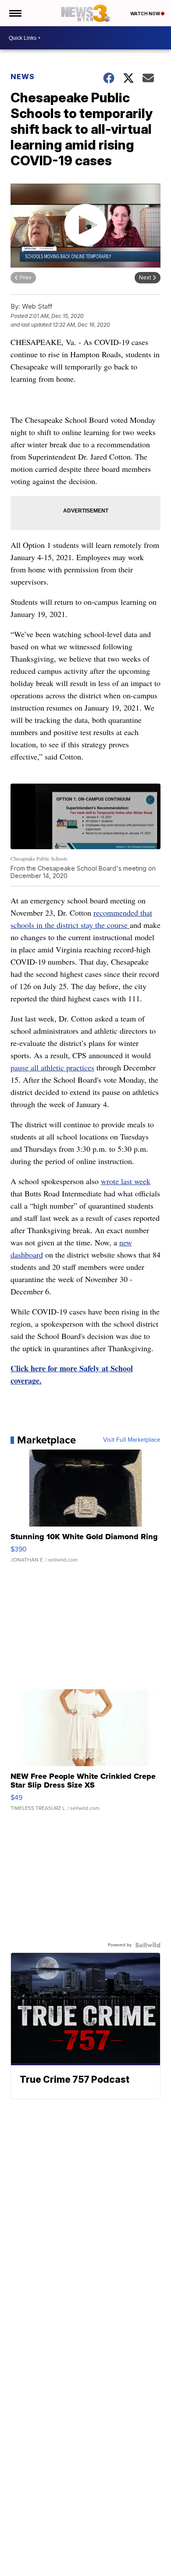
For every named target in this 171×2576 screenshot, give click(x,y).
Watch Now (146, 14)
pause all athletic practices (52, 1067)
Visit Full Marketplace (132, 1440)
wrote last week (126, 1181)
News (23, 77)
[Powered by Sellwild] (148, 1945)
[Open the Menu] (15, 13)
